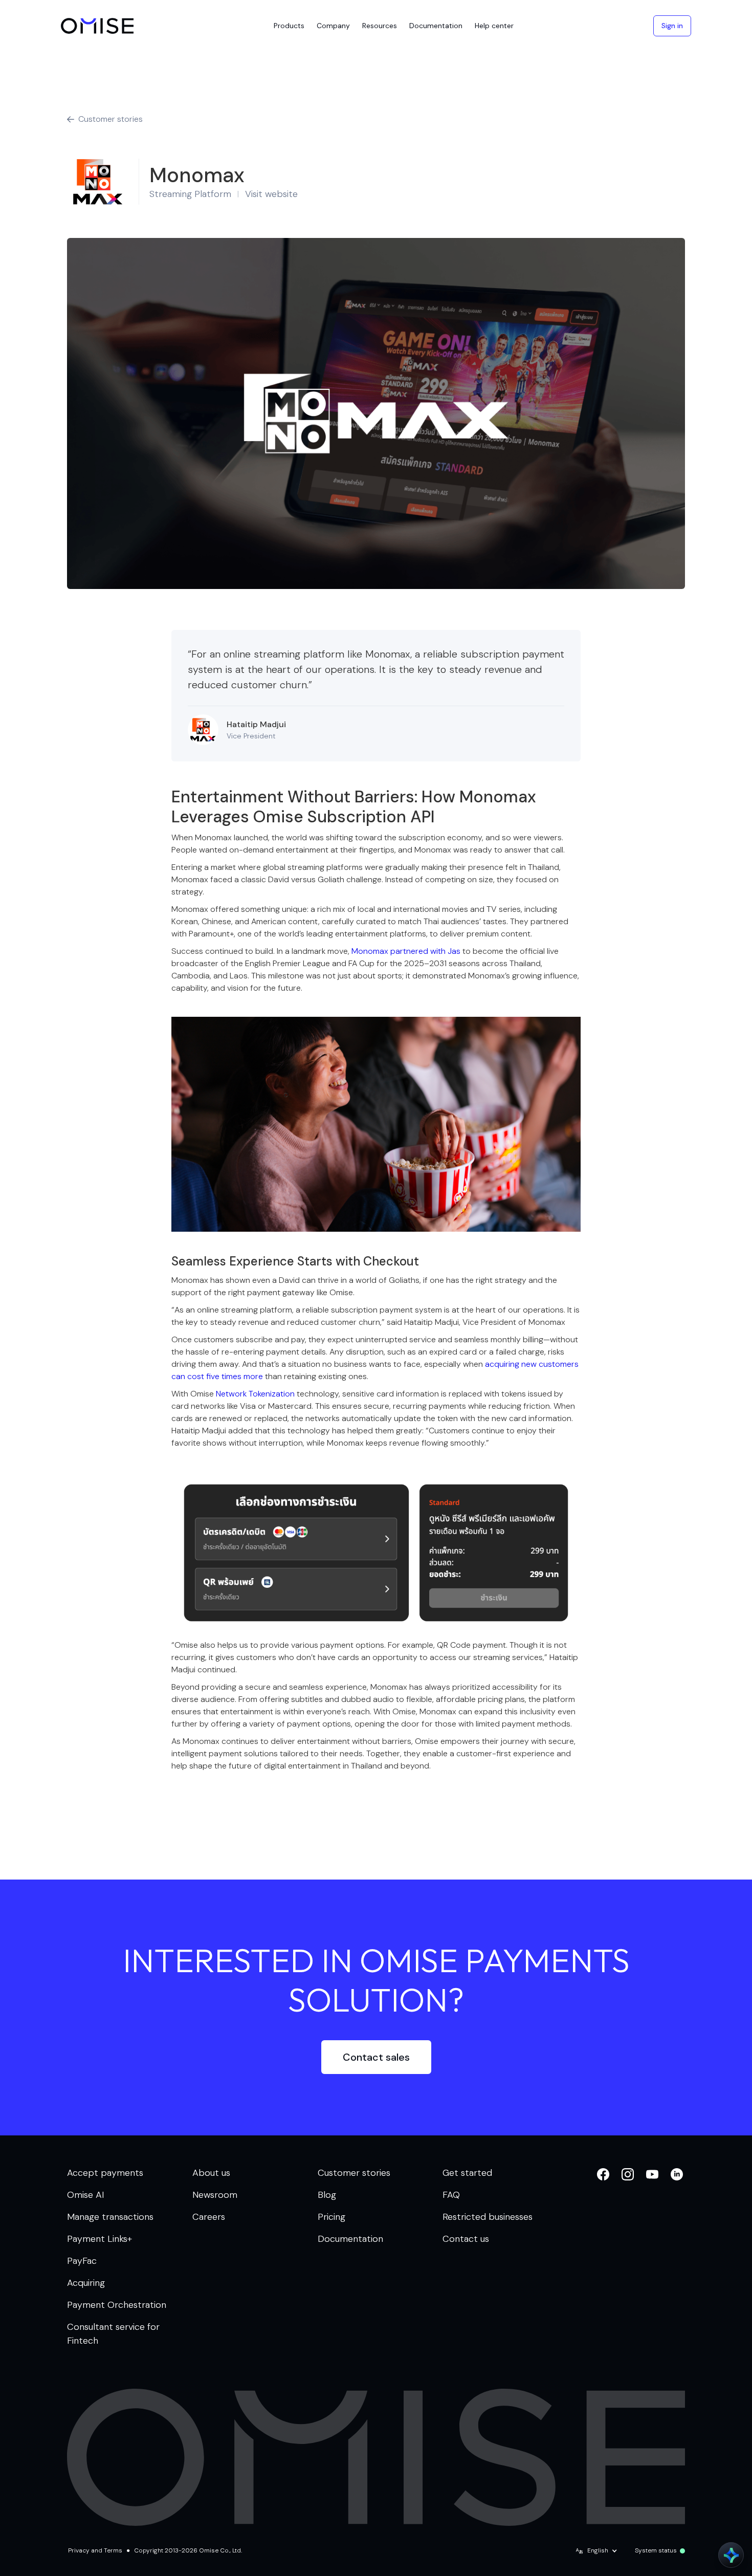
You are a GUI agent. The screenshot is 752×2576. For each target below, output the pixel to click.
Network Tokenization (256, 1394)
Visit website (271, 194)
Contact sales (376, 2057)
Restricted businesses (488, 2217)
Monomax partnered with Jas (406, 951)
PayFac (82, 2261)
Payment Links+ (99, 2239)
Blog (327, 2195)
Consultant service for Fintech (113, 2334)
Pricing (331, 2217)
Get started (467, 2173)
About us (211, 2173)
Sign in (672, 26)
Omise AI (86, 2195)
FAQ (451, 2195)
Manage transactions (110, 2217)
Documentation (350, 2239)
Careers (209, 2217)
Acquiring (86, 2283)
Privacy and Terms (95, 2550)
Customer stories (354, 2173)
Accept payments (105, 2173)
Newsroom (215, 2195)
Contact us (466, 2239)
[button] (289, 26)
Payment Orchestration (117, 2305)
